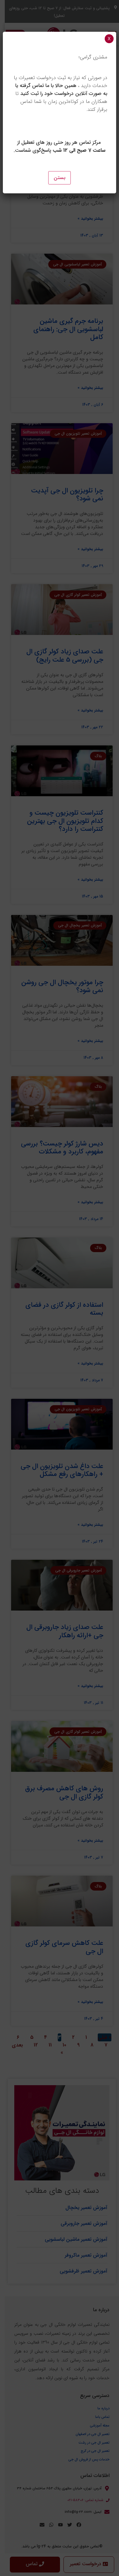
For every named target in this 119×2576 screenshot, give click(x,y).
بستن (60, 178)
